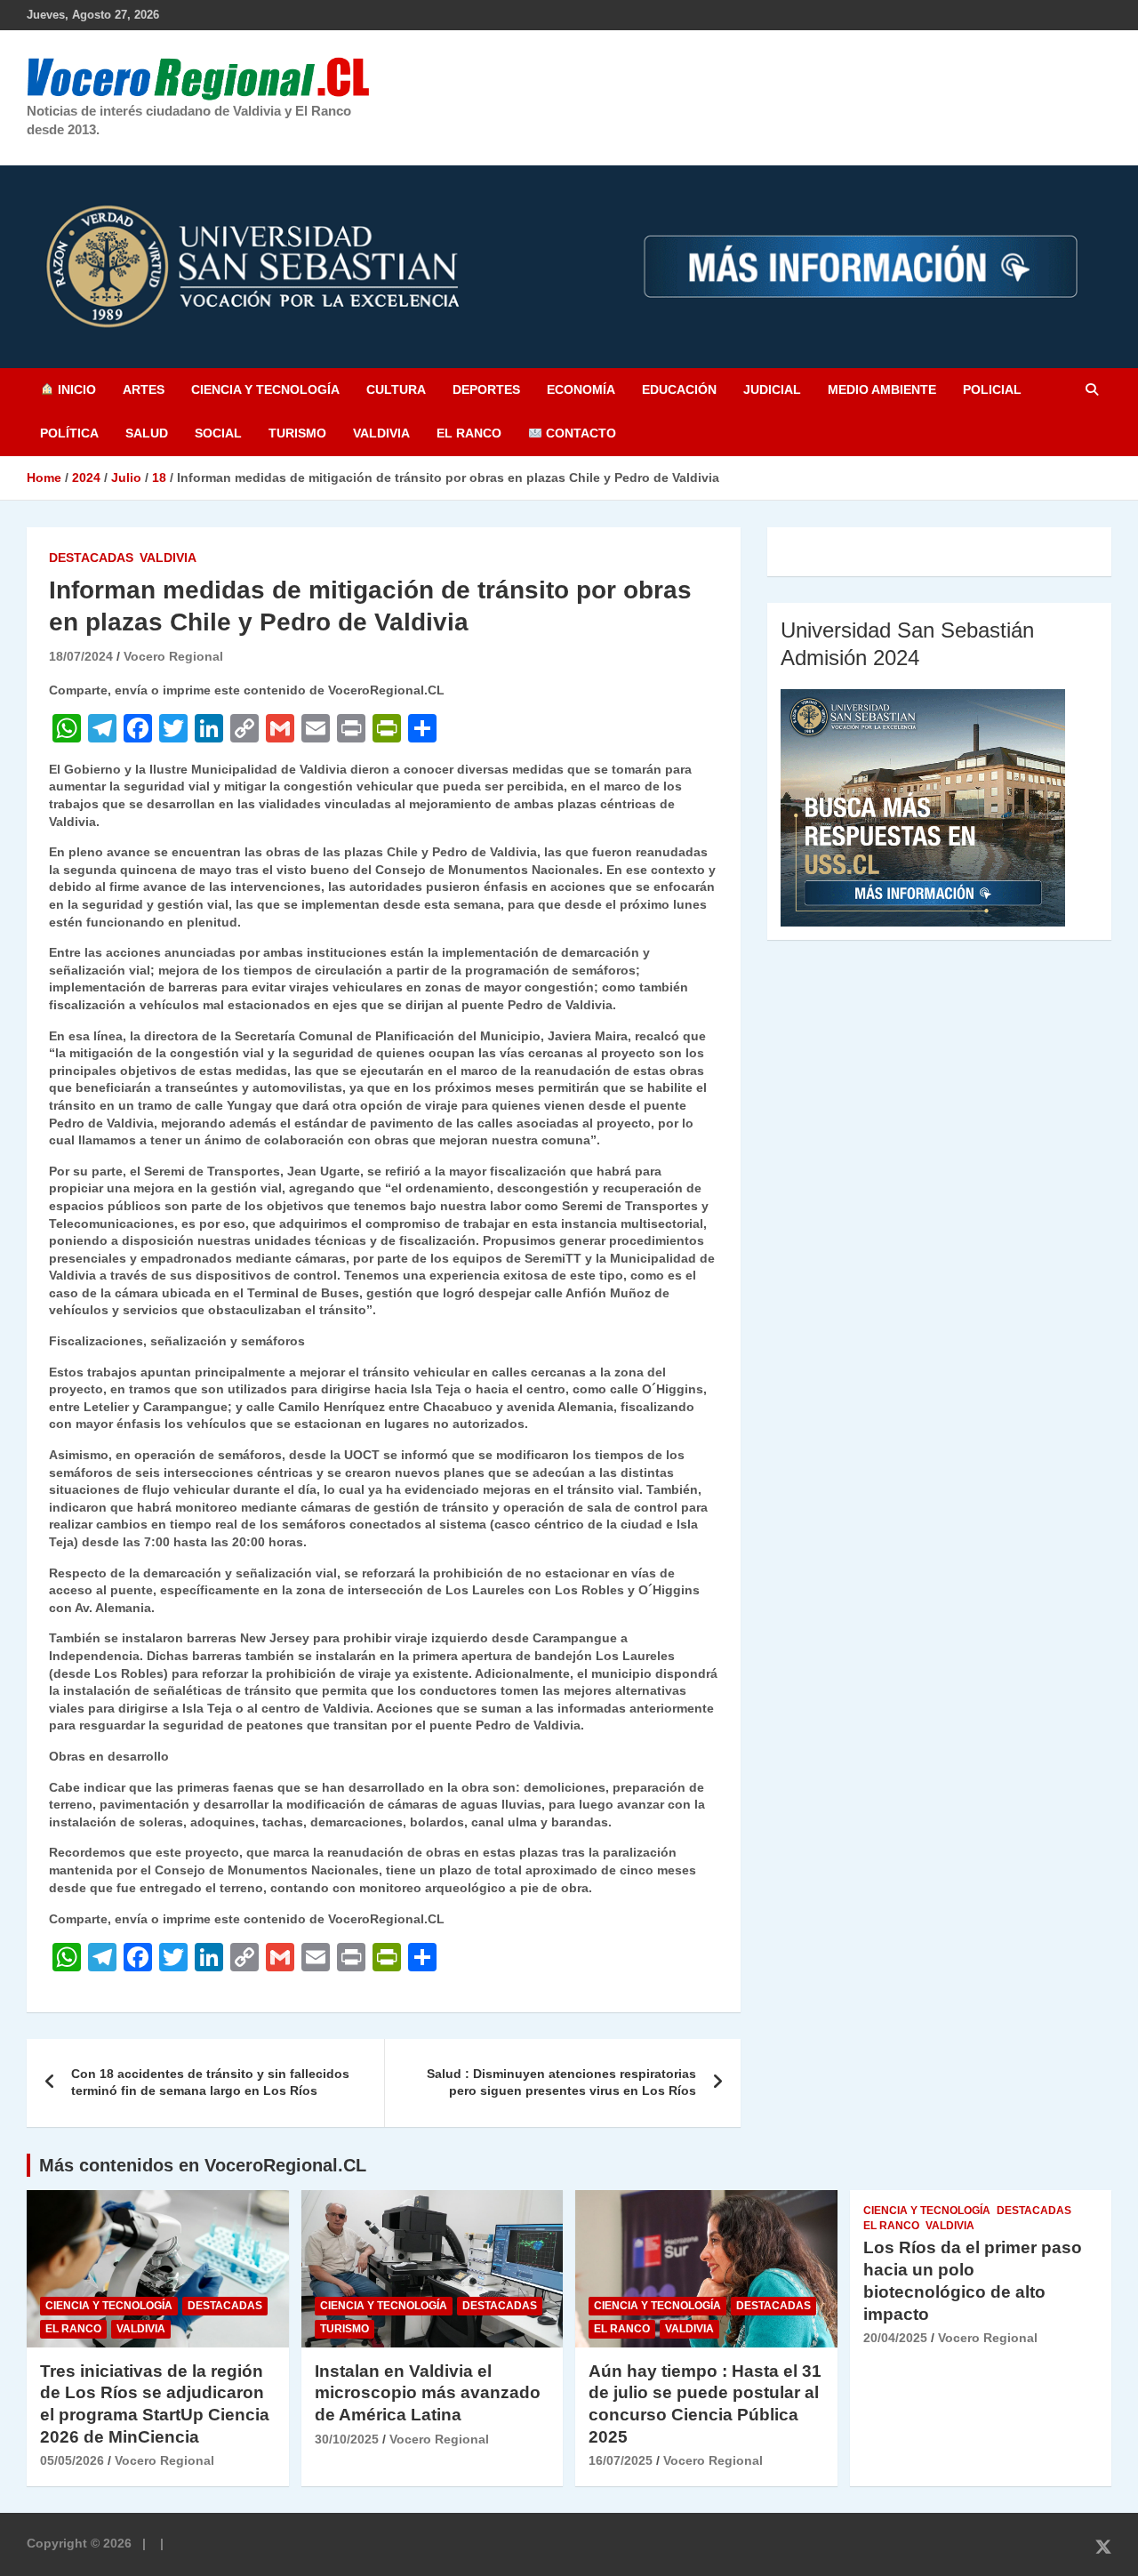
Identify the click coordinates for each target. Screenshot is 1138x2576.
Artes (144, 389)
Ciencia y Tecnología (265, 389)
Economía (581, 389)
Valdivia (381, 433)
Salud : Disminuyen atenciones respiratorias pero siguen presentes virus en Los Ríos (561, 2082)
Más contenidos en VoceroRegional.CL (203, 2165)
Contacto (579, 433)
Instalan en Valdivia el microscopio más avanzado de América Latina (428, 2393)
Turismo (297, 433)
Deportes (486, 389)
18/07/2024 (81, 656)
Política (69, 433)
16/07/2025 (621, 2460)
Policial (992, 389)
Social (218, 433)
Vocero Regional (173, 656)
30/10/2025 (347, 2439)
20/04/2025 (895, 2338)
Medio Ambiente (882, 389)
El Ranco (469, 433)
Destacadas (91, 558)
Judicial (772, 389)
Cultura (396, 389)
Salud (147, 433)
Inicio (75, 389)
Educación (679, 389)
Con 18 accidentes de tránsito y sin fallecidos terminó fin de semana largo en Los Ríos (210, 2082)
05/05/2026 (72, 2460)
